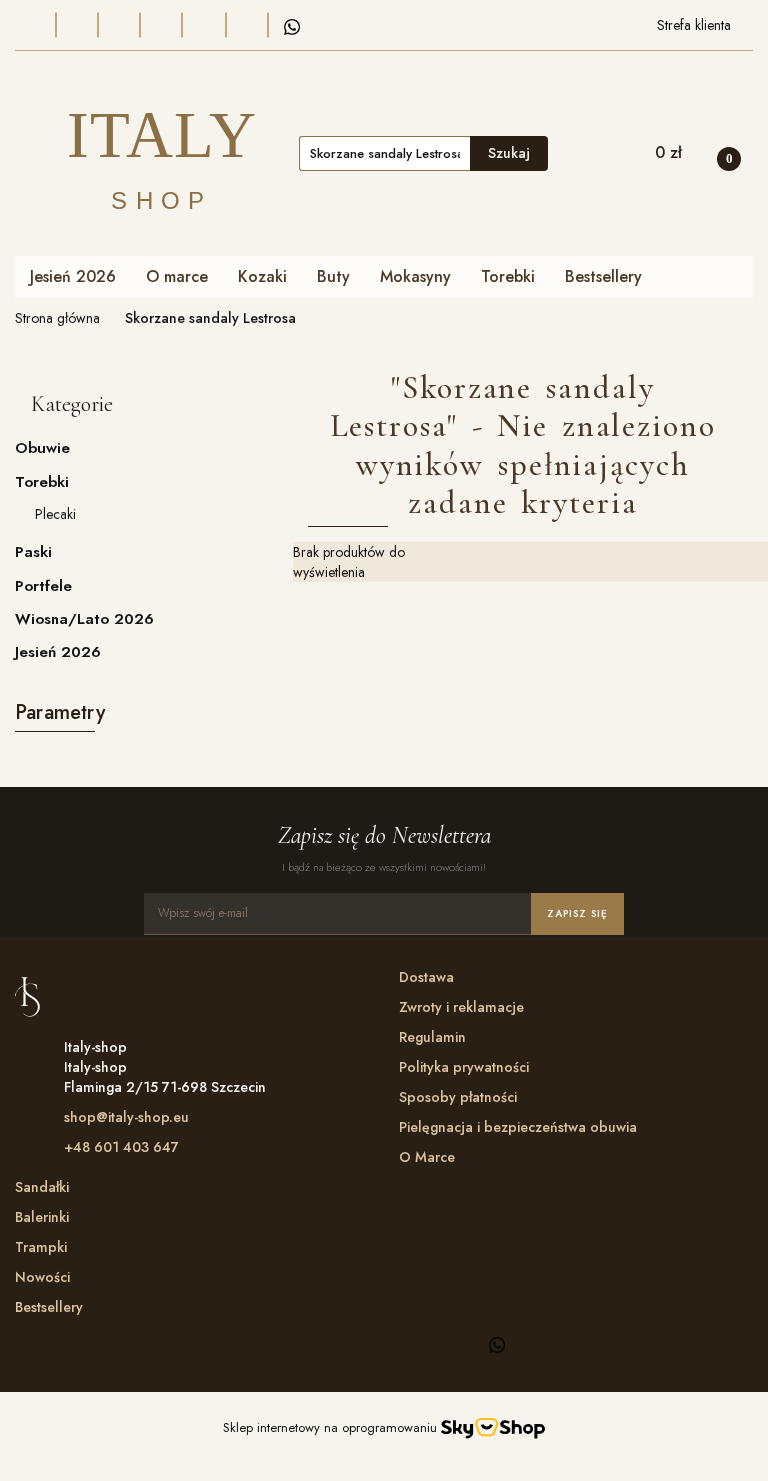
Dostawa (426, 977)
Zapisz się (577, 913)
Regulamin (432, 1037)
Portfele (43, 586)
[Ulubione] (571, 153)
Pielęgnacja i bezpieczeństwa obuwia (518, 1127)
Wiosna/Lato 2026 (84, 619)
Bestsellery (603, 276)
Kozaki (262, 276)
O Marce (427, 1157)
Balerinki (42, 1217)
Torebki (508, 276)
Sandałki (42, 1187)
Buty (333, 276)
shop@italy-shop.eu (126, 1117)
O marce (177, 276)
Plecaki (55, 514)
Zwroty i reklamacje (461, 1007)
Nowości (42, 1277)
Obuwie (45, 448)
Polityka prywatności (464, 1067)
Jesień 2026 (73, 276)
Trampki (41, 1247)
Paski (33, 552)
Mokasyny (415, 276)
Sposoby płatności (458, 1097)
